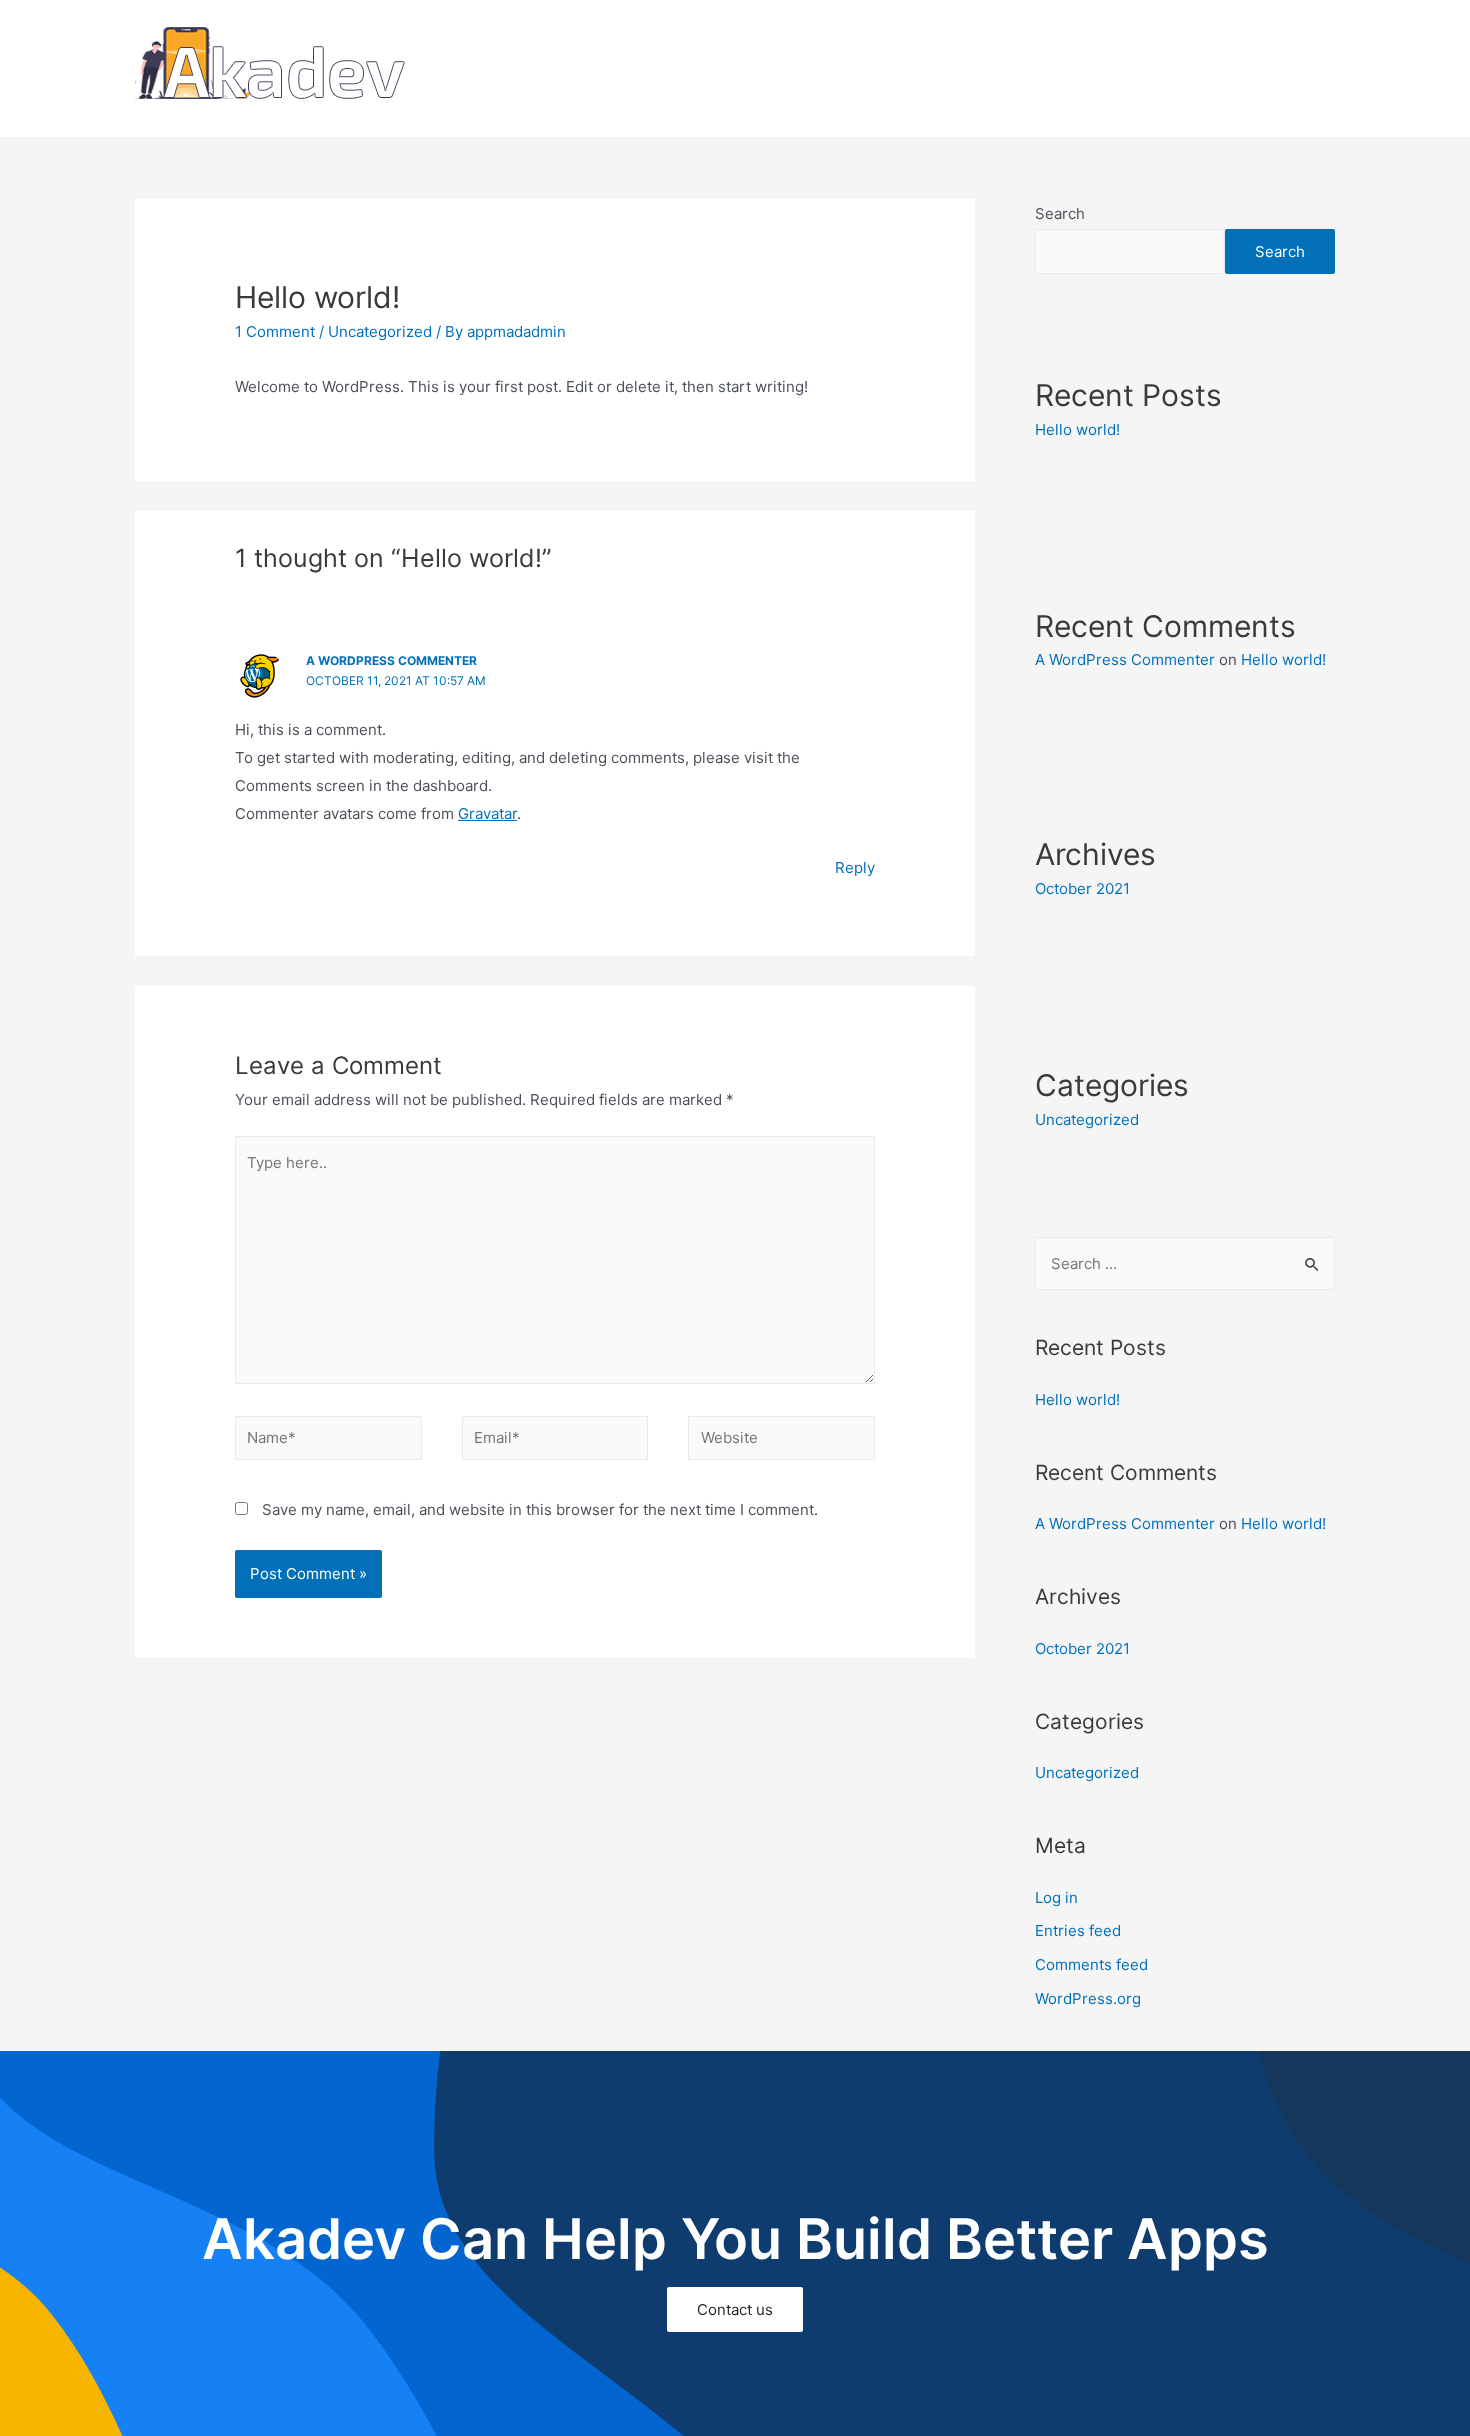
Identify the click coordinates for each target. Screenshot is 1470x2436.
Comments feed (1091, 1964)
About (1191, 68)
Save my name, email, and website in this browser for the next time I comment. (540, 1509)
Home (1119, 68)
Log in (1056, 1897)
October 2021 (1082, 888)
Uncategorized (380, 331)
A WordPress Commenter (391, 660)
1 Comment (275, 331)
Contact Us (1281, 68)
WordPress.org (1088, 1998)
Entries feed (1078, 1930)
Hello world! (1077, 429)
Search (1060, 213)
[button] (735, 2309)
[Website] (781, 1441)
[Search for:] (1185, 1263)
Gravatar (487, 813)
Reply (855, 867)
